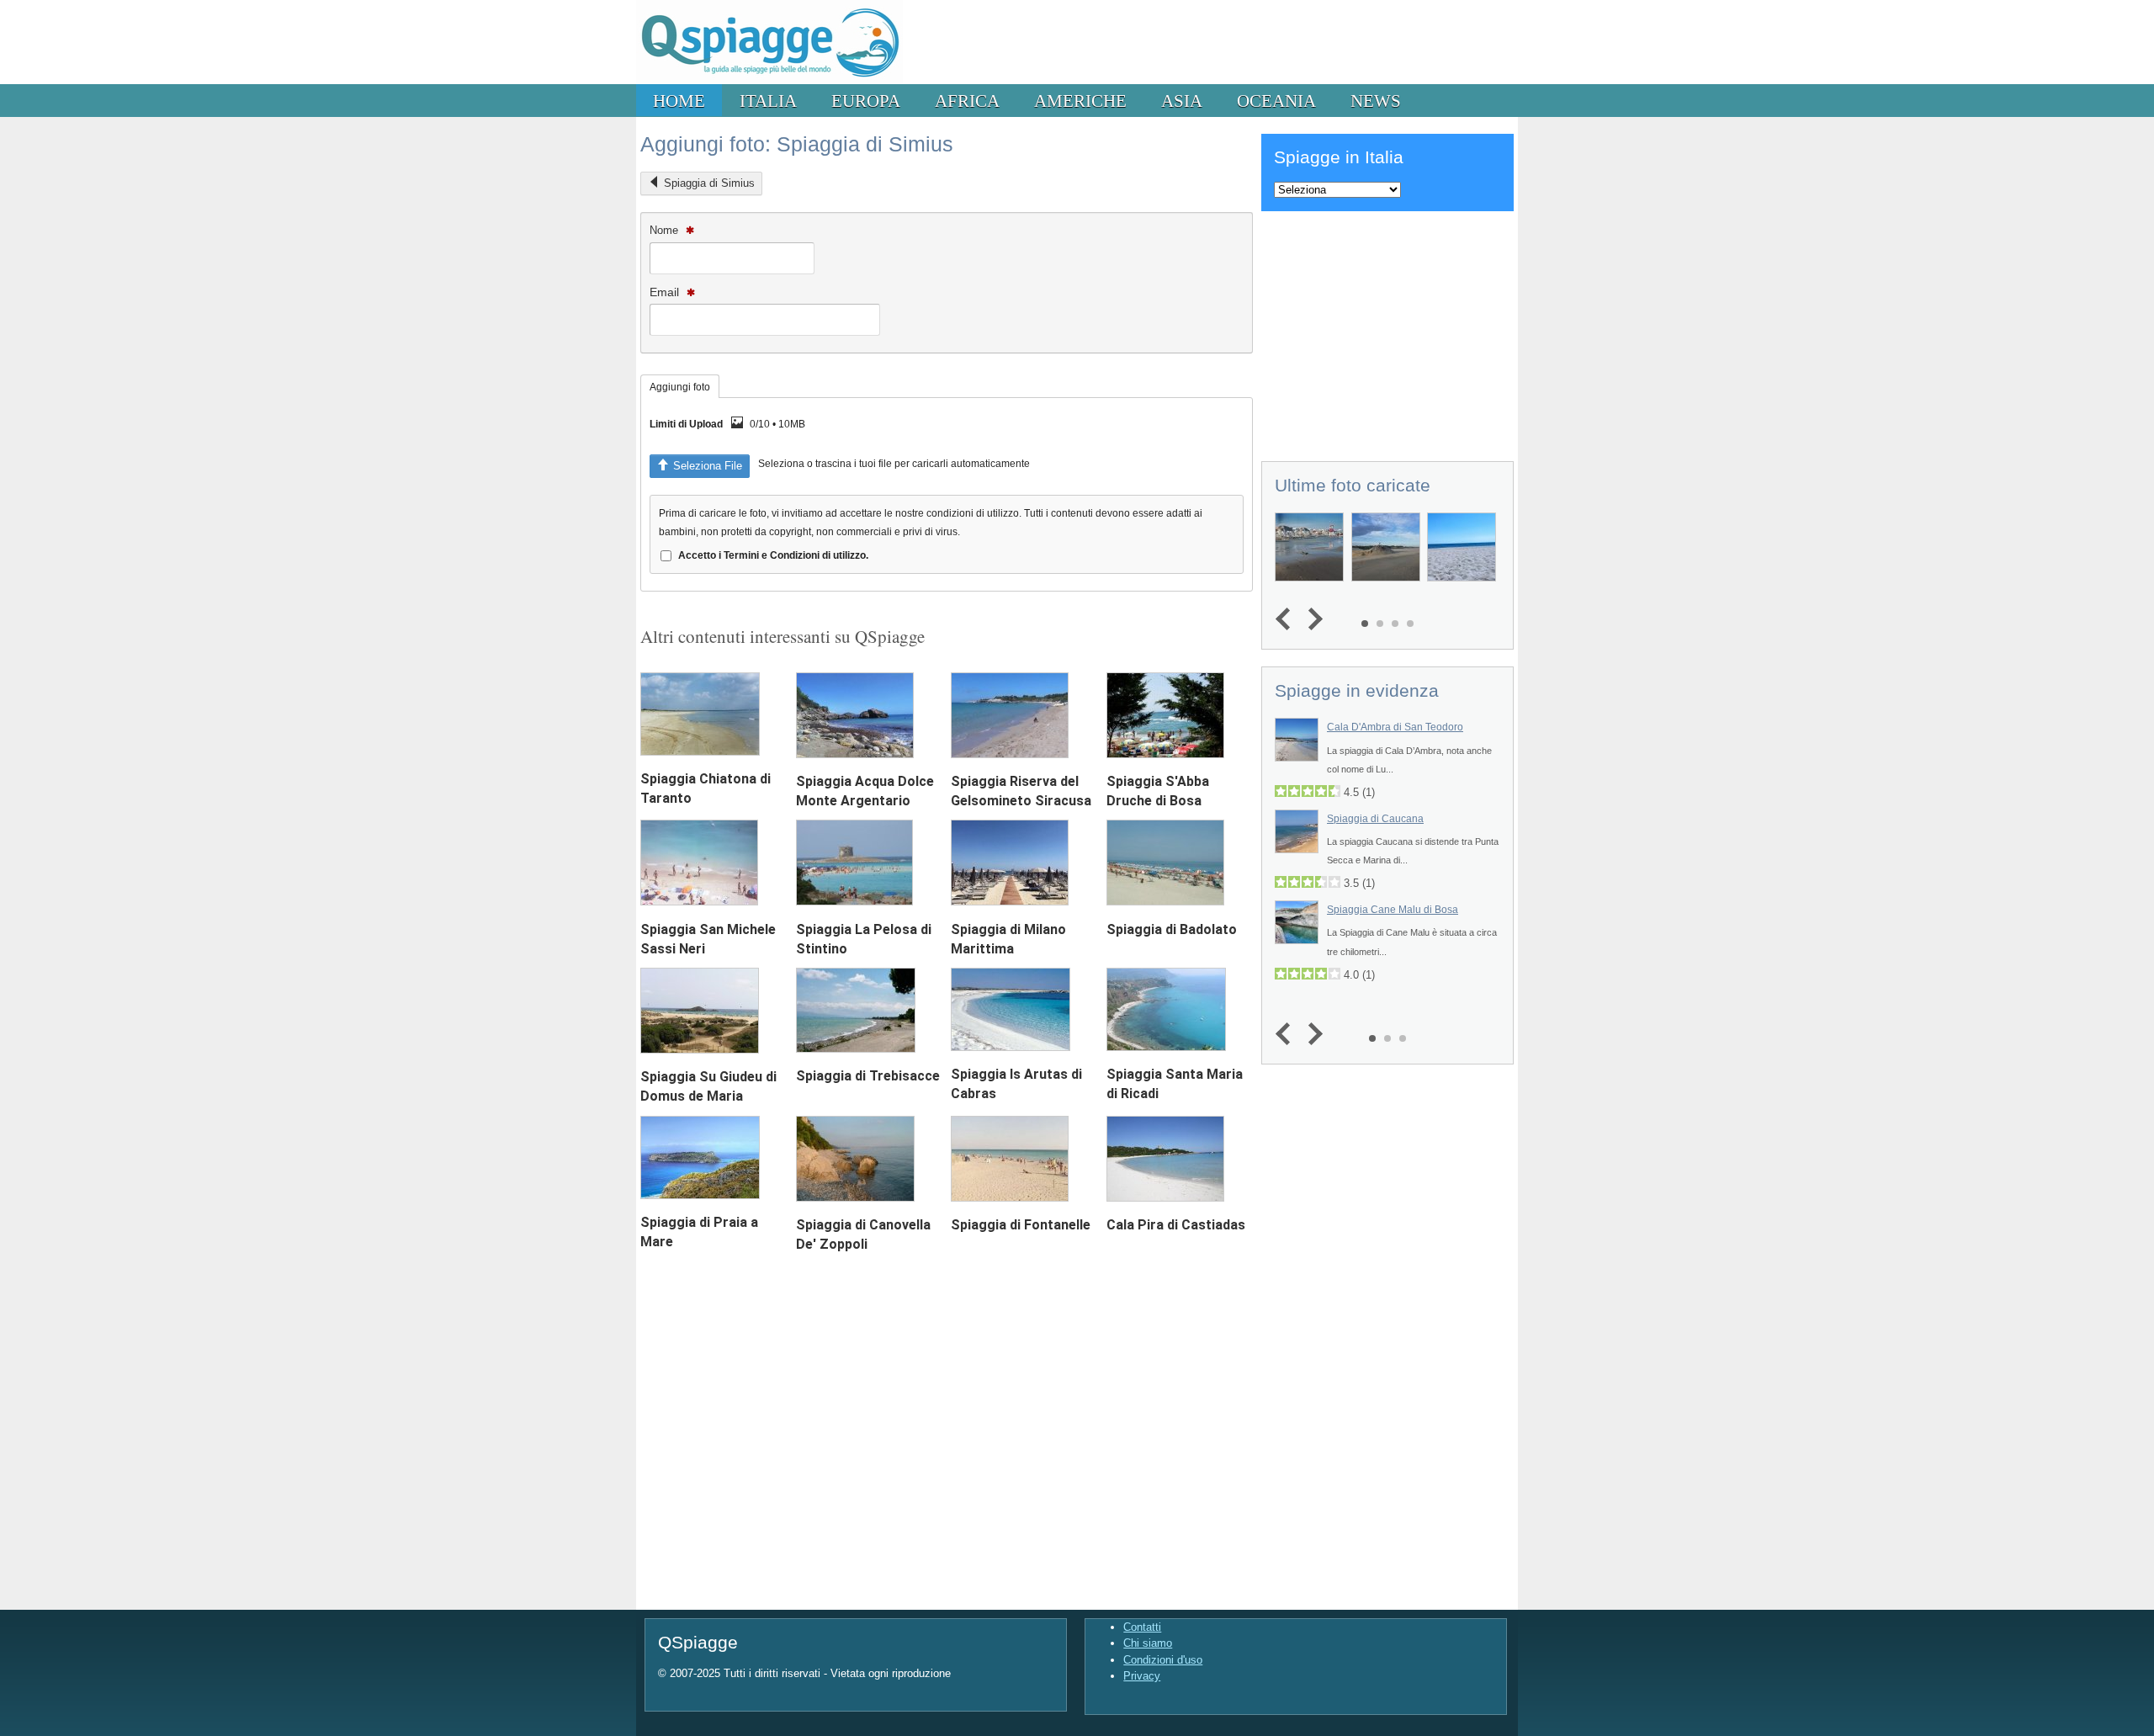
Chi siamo (1148, 1643)
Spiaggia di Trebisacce (868, 1076)
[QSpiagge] (769, 80)
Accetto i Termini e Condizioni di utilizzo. (773, 555)
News (1376, 101)
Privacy (1142, 1676)
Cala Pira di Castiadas (1176, 1225)
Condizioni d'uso (1163, 1660)
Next (1311, 620)
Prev (1287, 620)
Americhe (1080, 101)
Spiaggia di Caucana (1375, 819)
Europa (866, 101)
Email (666, 292)
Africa (967, 101)
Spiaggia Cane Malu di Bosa (1393, 910)
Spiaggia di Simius (709, 183)
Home (679, 101)
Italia (768, 101)
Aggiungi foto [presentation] (680, 387)
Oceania (1276, 101)
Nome (666, 230)
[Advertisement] (1387, 333)
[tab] (680, 386)
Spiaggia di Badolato (1172, 929)
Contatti (1142, 1627)
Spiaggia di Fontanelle (1021, 1225)
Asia (1182, 101)
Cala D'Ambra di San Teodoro (1395, 727)
